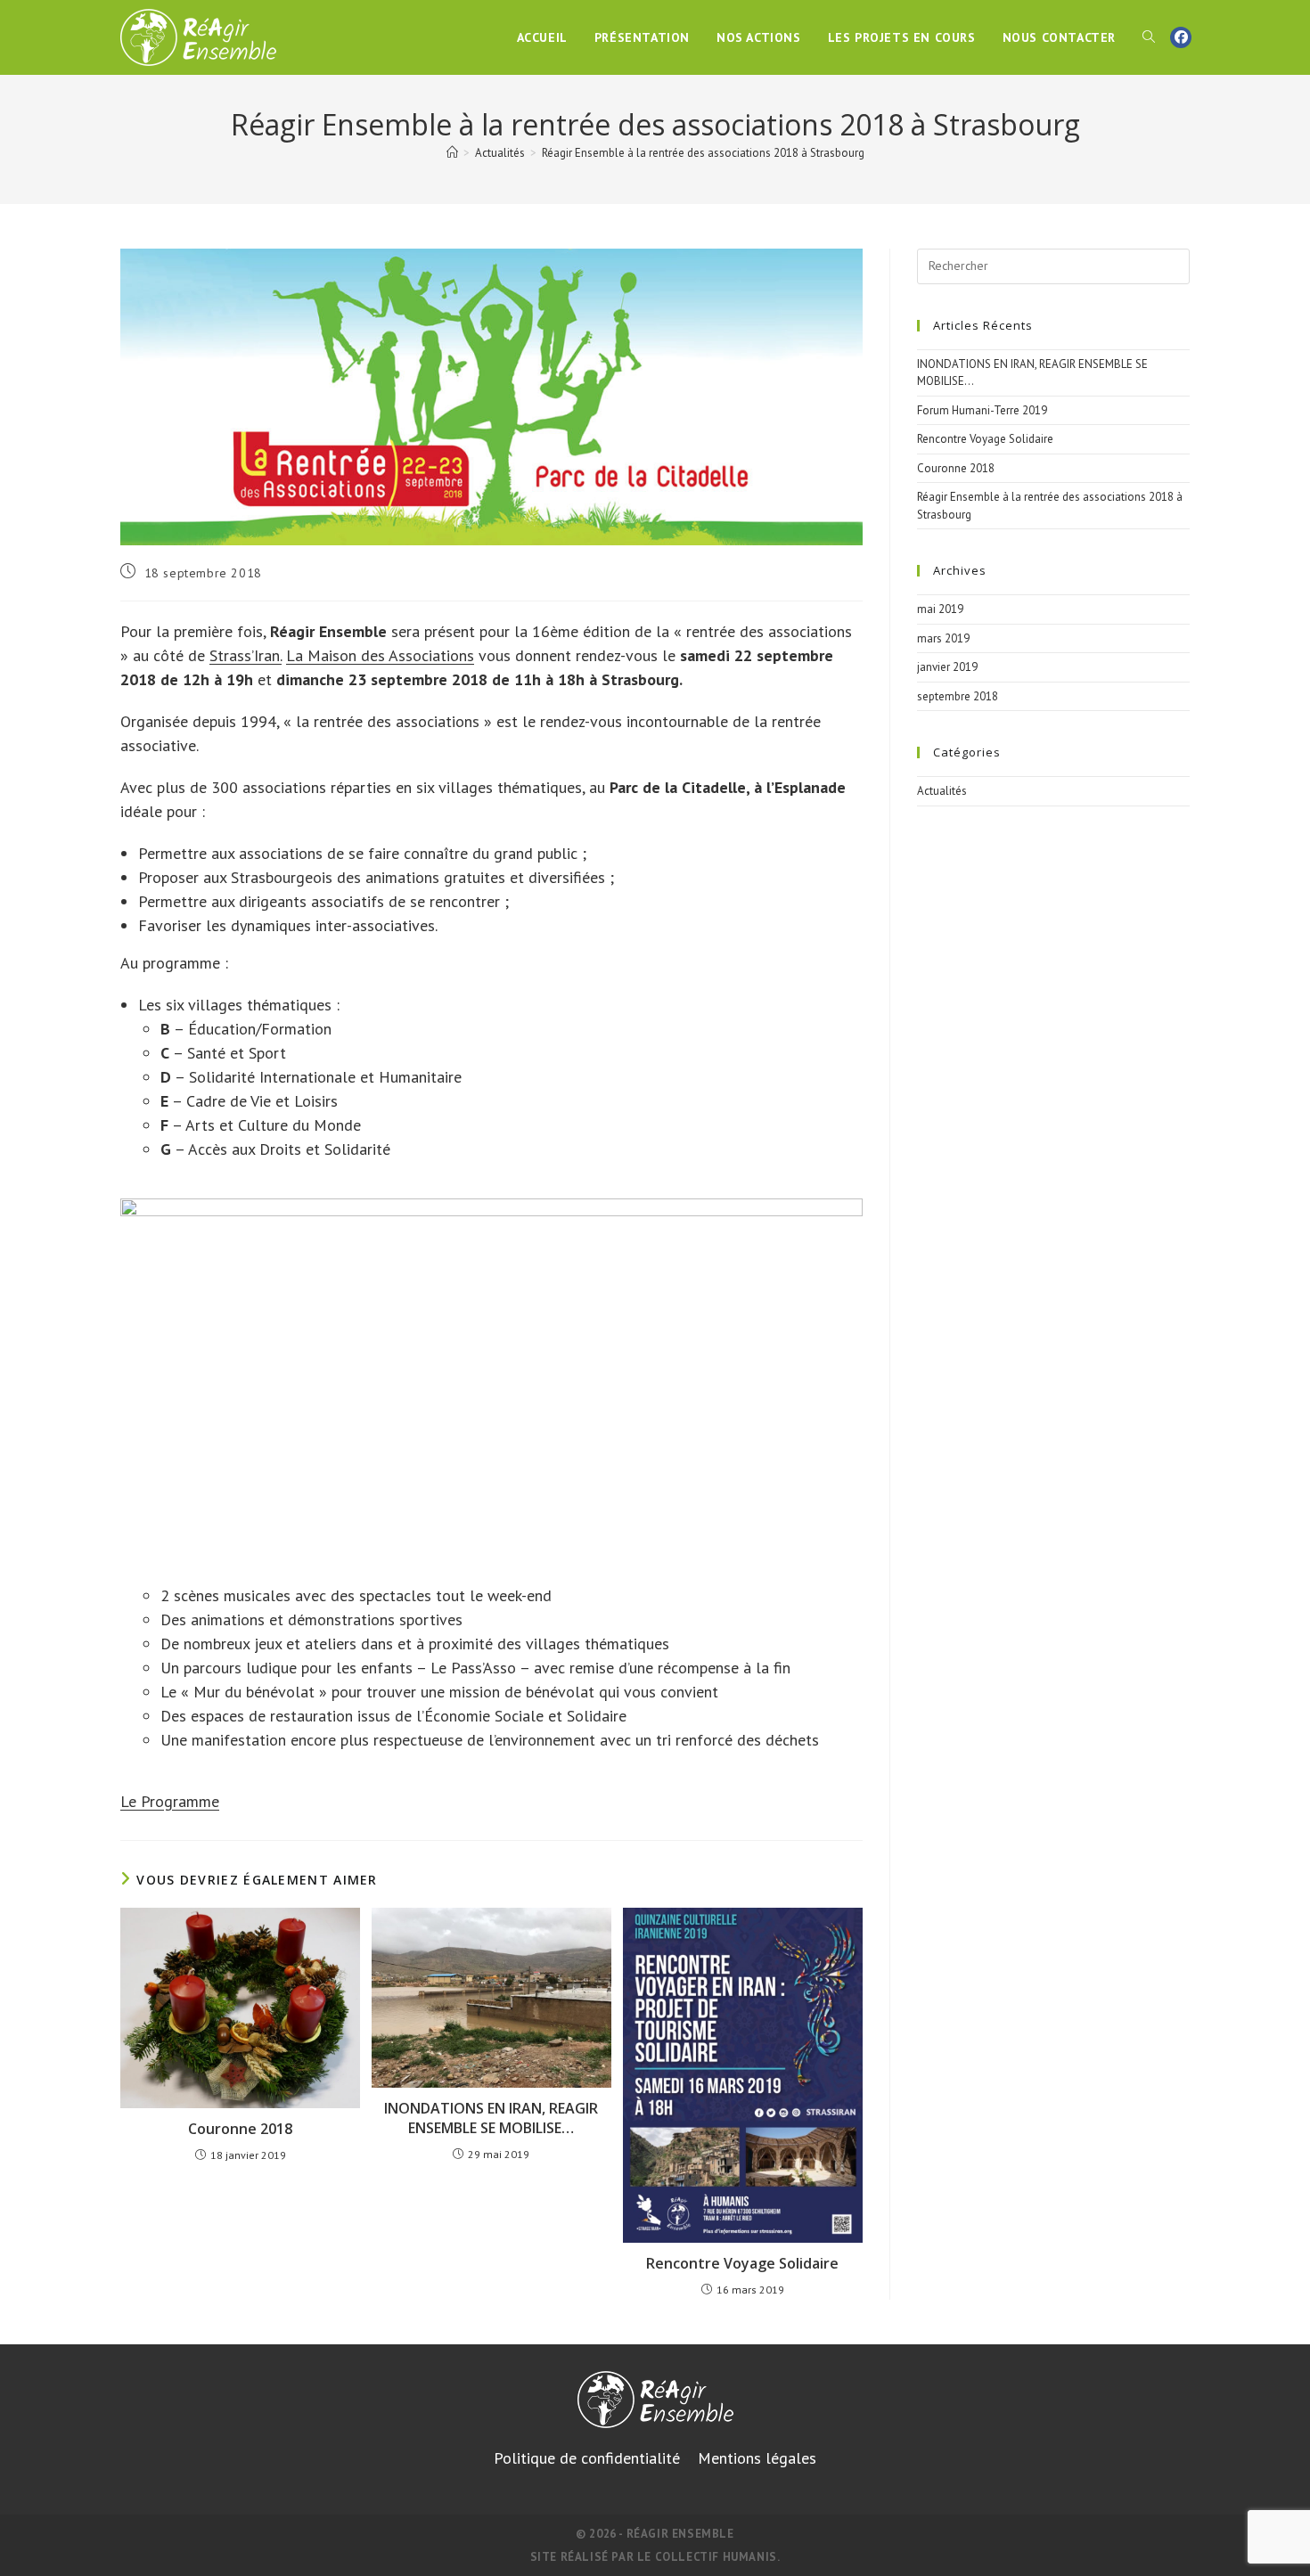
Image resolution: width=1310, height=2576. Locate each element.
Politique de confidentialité (587, 2458)
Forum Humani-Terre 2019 (982, 410)
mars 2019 (943, 638)
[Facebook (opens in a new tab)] (1181, 37)
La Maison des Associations (380, 655)
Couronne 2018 (240, 2129)
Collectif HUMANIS (716, 2557)
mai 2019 (940, 609)
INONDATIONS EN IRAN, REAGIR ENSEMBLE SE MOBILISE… (491, 2118)
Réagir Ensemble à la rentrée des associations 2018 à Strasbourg (703, 153)
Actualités (942, 791)
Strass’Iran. (246, 655)
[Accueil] (452, 153)
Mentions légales (757, 2458)
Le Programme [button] (170, 1801)
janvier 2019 (947, 667)
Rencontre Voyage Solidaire (742, 2263)
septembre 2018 (958, 696)
